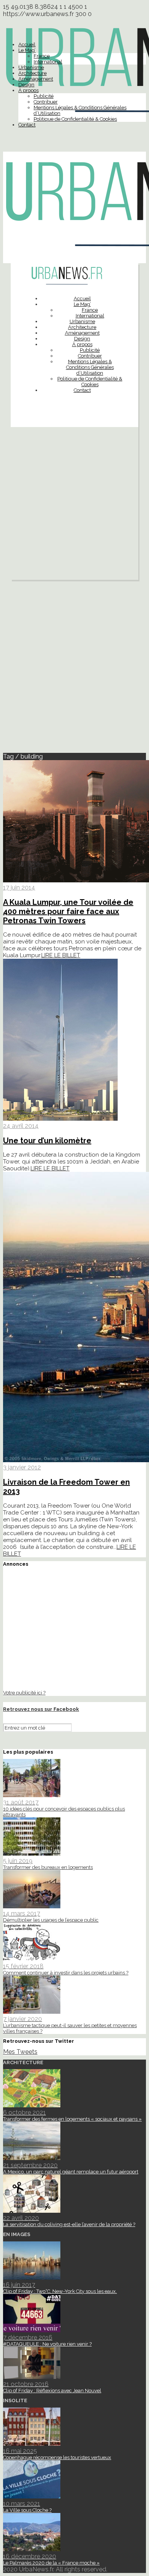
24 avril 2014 (21, 1126)
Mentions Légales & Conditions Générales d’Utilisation (90, 367)
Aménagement (36, 79)
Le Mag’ (27, 50)
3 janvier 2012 (22, 1467)
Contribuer (46, 102)
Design (26, 85)
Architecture (32, 73)
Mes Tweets (20, 2052)
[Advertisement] (74, 505)
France (42, 56)
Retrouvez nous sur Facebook (41, 1709)
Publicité (44, 96)
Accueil (27, 44)
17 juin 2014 (19, 888)
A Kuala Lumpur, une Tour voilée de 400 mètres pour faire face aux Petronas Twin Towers (68, 911)
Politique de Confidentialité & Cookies (75, 119)
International (48, 62)
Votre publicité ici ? (24, 1693)
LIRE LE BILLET (61, 955)
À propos (28, 90)
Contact (27, 125)
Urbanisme (31, 67)
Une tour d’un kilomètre (47, 1141)
